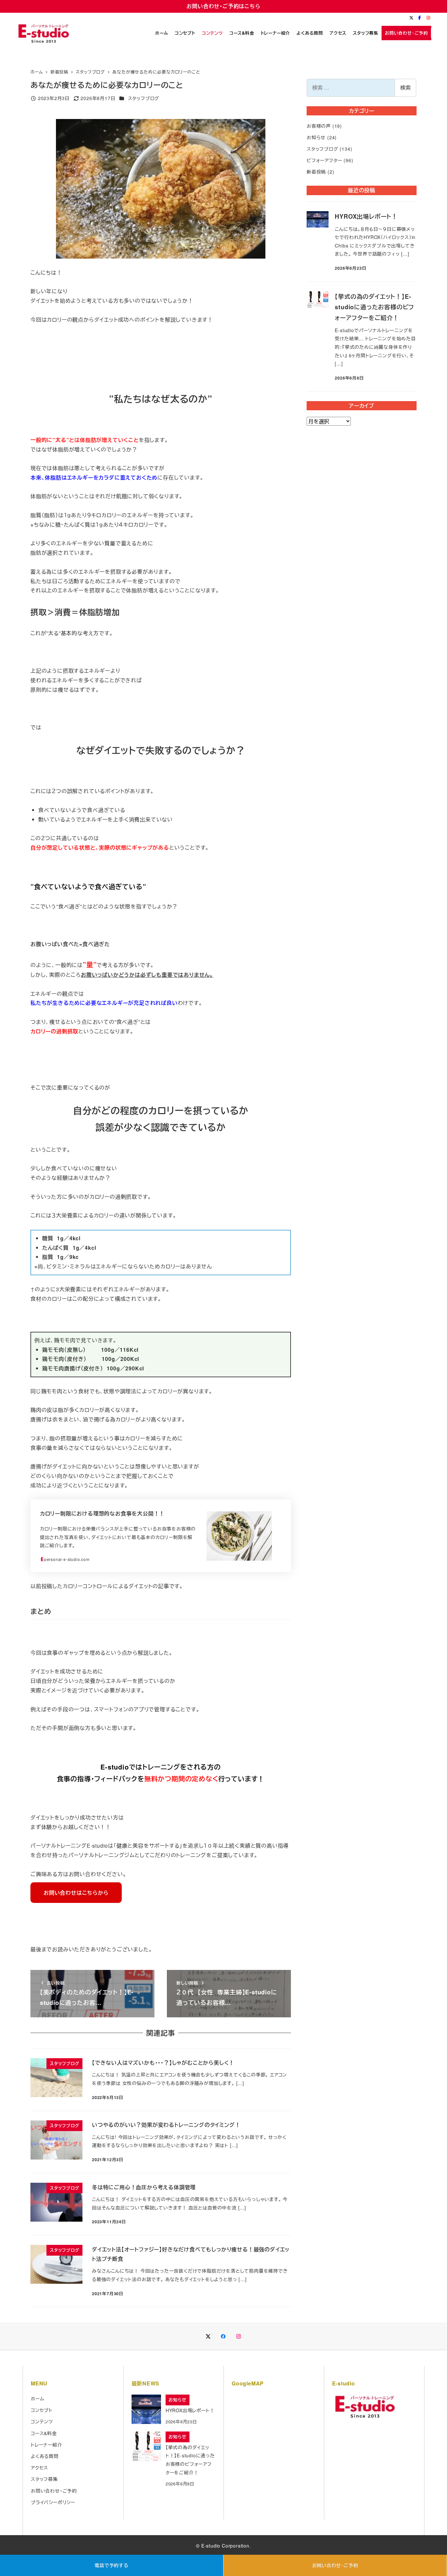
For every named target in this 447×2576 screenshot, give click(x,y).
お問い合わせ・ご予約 (335, 2565)
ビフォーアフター (324, 160)
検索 (405, 87)
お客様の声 (319, 126)
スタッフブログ (144, 98)
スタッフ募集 (44, 2479)
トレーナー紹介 (46, 2445)
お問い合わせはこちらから (76, 1893)
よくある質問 (45, 2456)
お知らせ (316, 137)
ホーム (37, 2398)
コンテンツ (42, 2421)
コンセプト (42, 2410)
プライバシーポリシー (53, 2502)
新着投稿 (316, 172)
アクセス (39, 2467)
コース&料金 (44, 2433)
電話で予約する (112, 2565)
